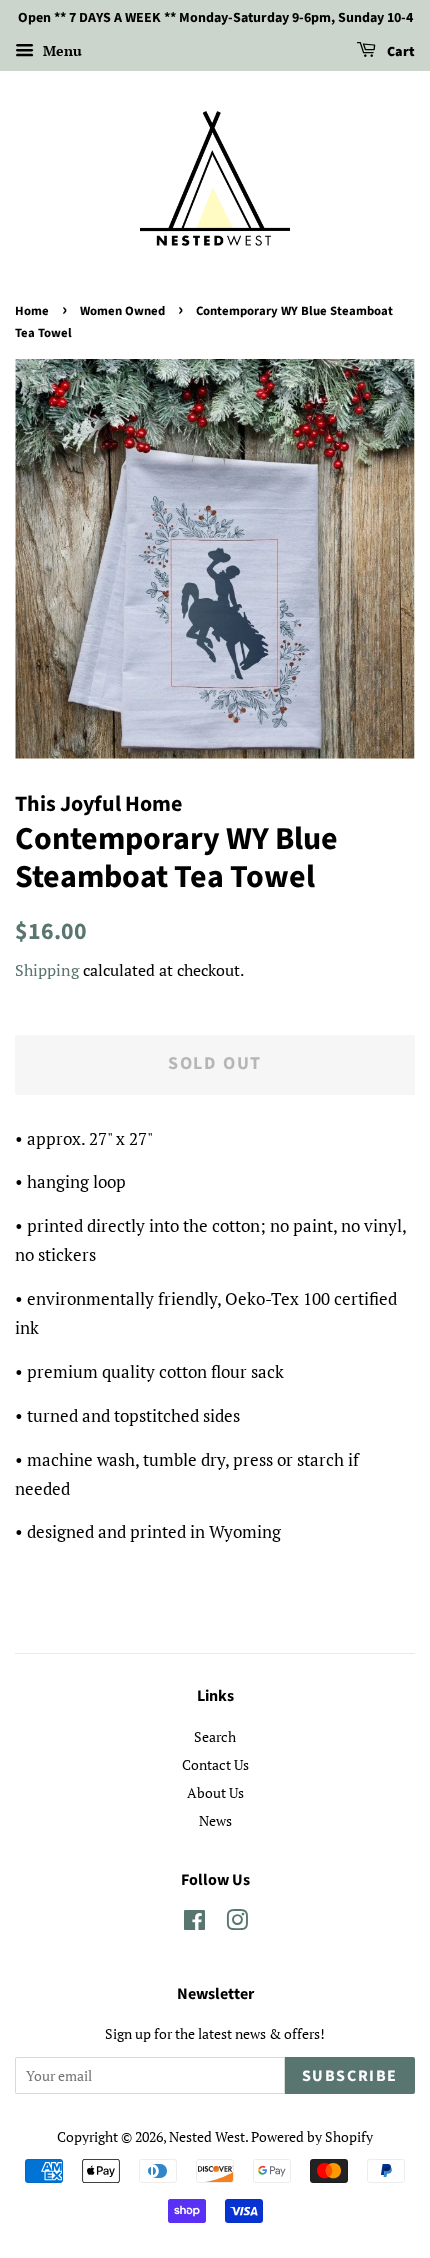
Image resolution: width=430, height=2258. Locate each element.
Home (32, 311)
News (215, 1820)
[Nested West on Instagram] (237, 1923)
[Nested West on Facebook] (194, 1923)
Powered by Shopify (312, 2136)
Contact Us (215, 1764)
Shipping (47, 970)
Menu (60, 50)
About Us (215, 1792)
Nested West (207, 2136)
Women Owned (122, 311)
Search (215, 1736)
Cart (399, 52)
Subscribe (350, 2076)
